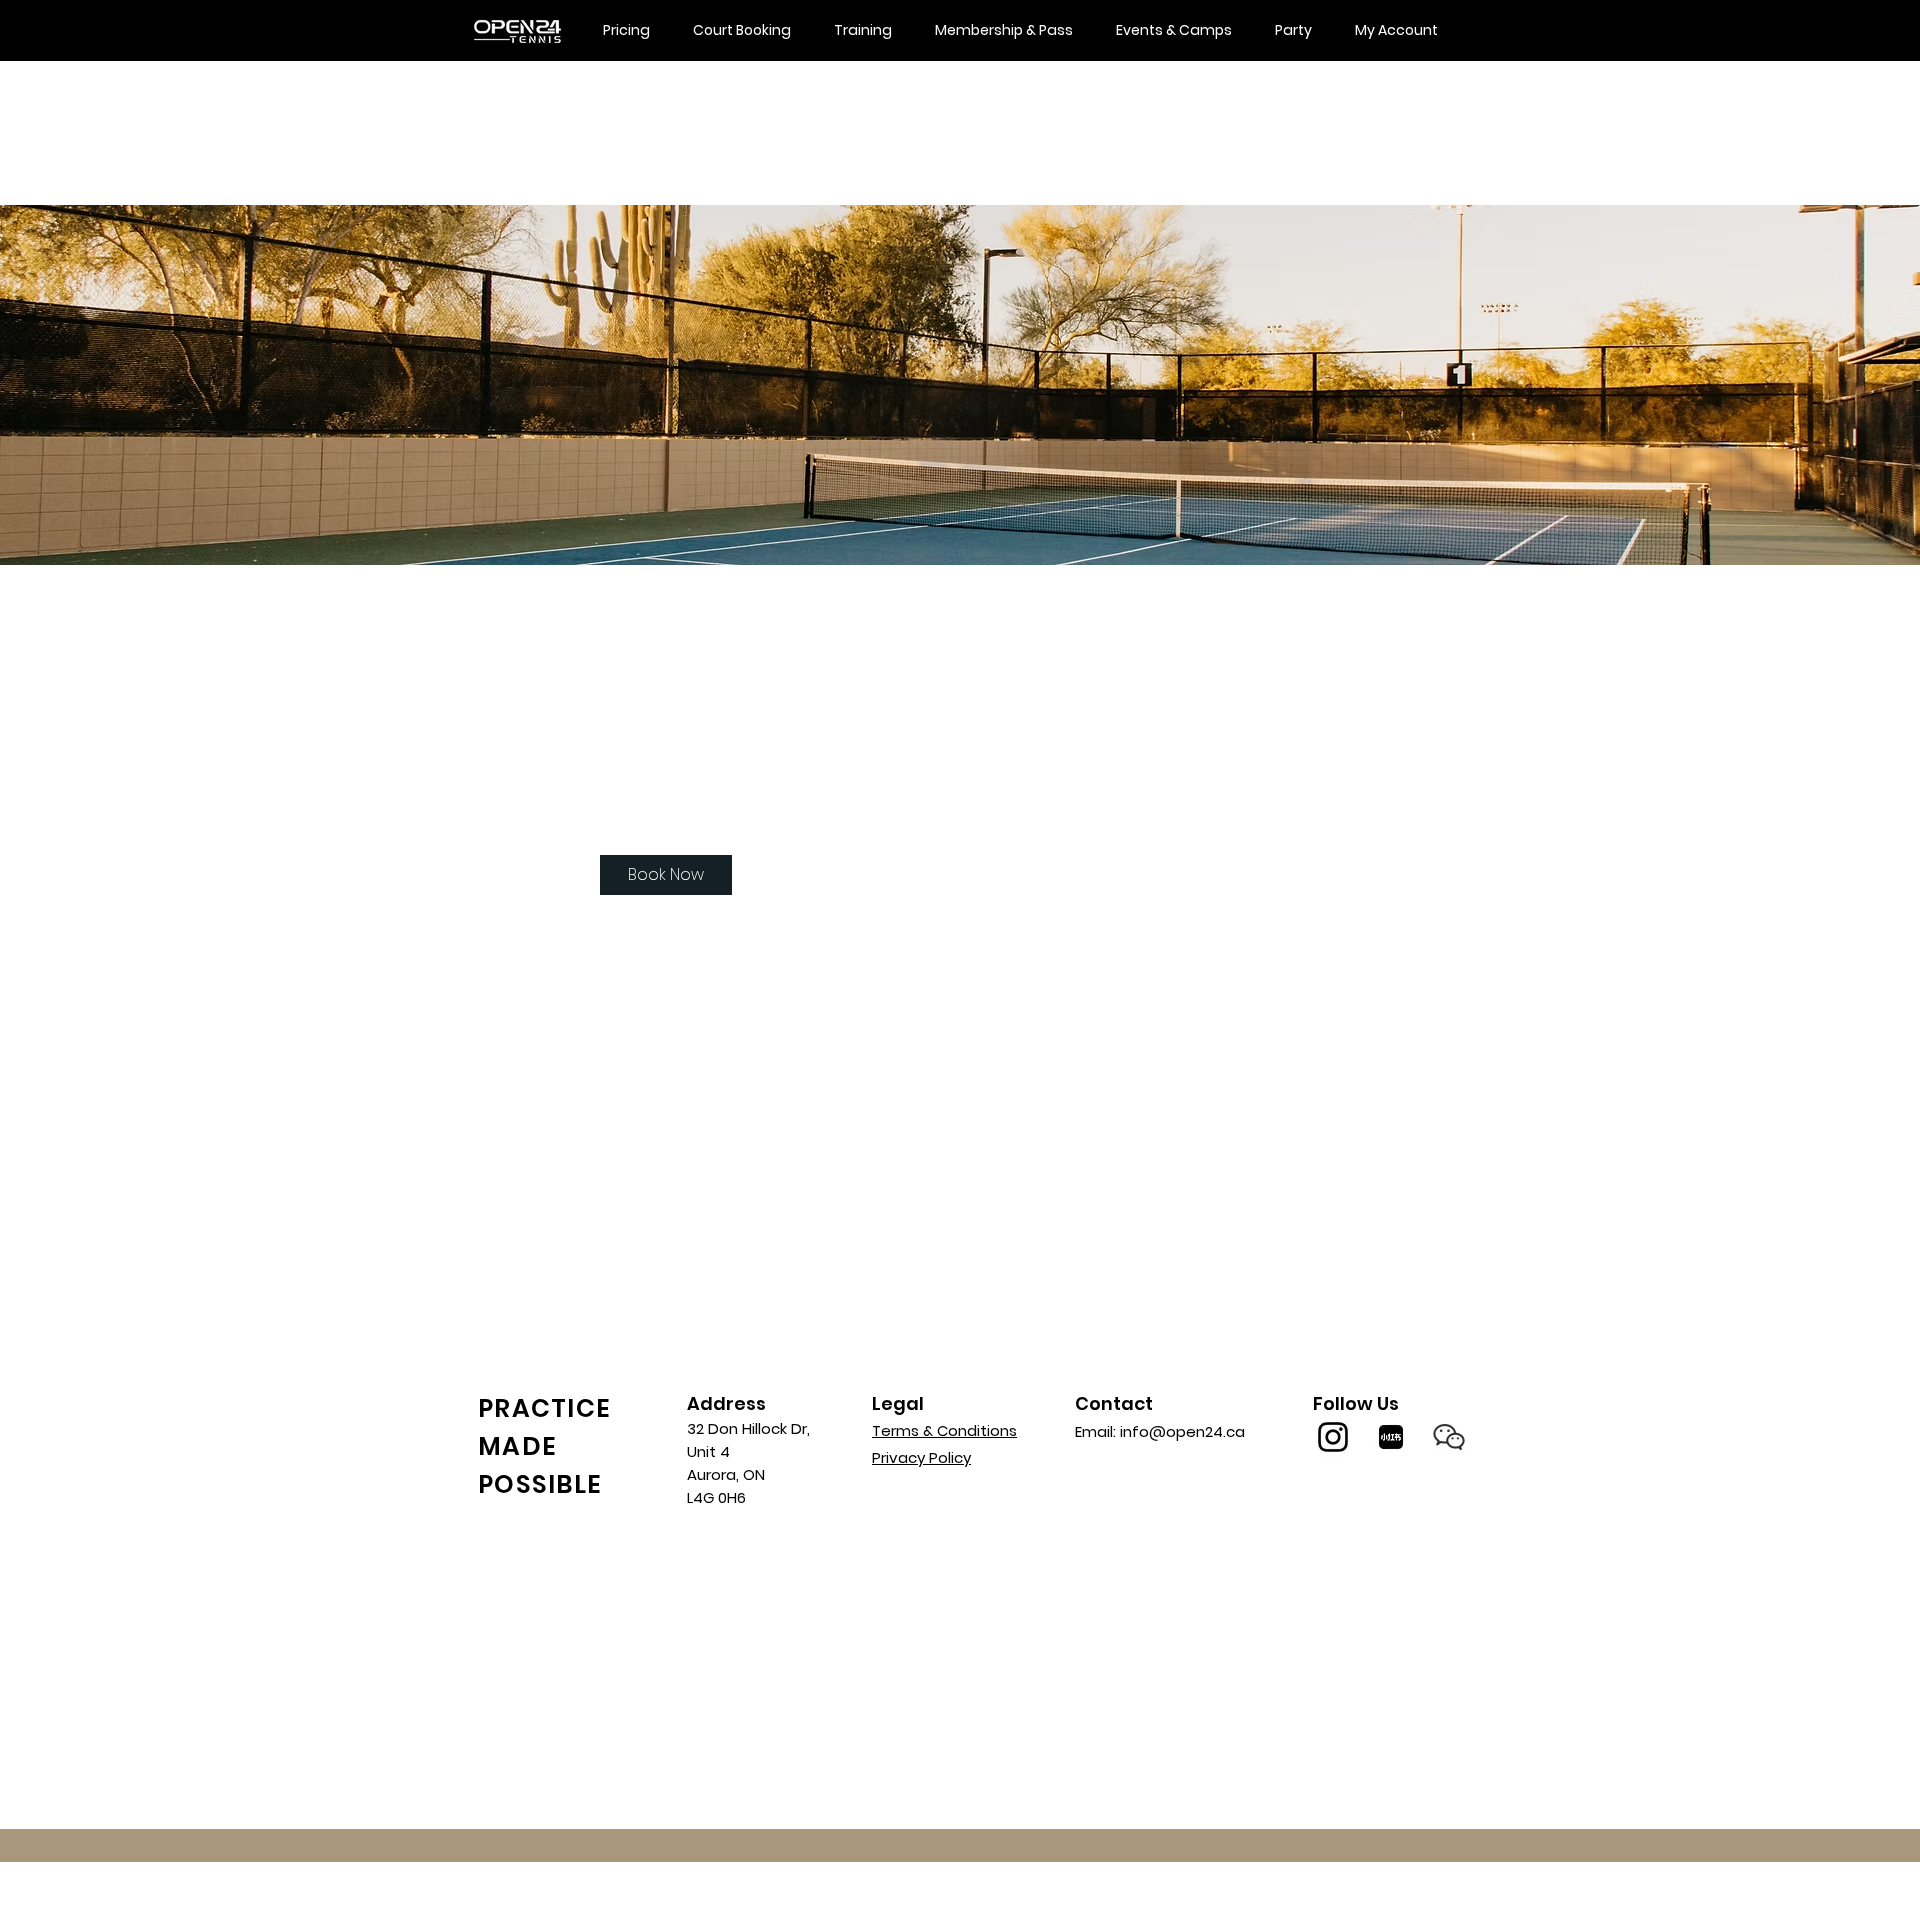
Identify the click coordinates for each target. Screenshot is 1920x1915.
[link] (666, 875)
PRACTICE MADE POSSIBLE (544, 1446)
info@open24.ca (1182, 1431)
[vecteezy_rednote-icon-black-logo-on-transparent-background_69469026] (1391, 1437)
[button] (1449, 1437)
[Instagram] (1333, 1437)
